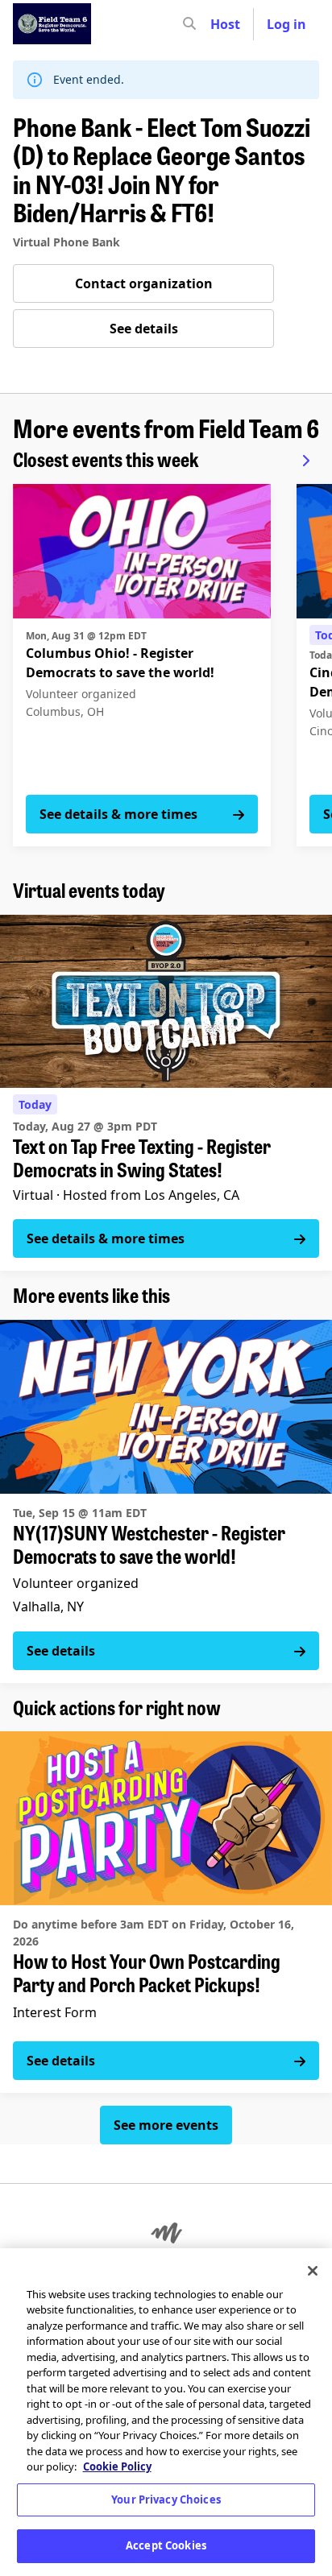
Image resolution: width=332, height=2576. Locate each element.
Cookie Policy (117, 2466)
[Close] (313, 2271)
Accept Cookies (166, 2545)
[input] (218, 24)
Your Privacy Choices (166, 2500)
